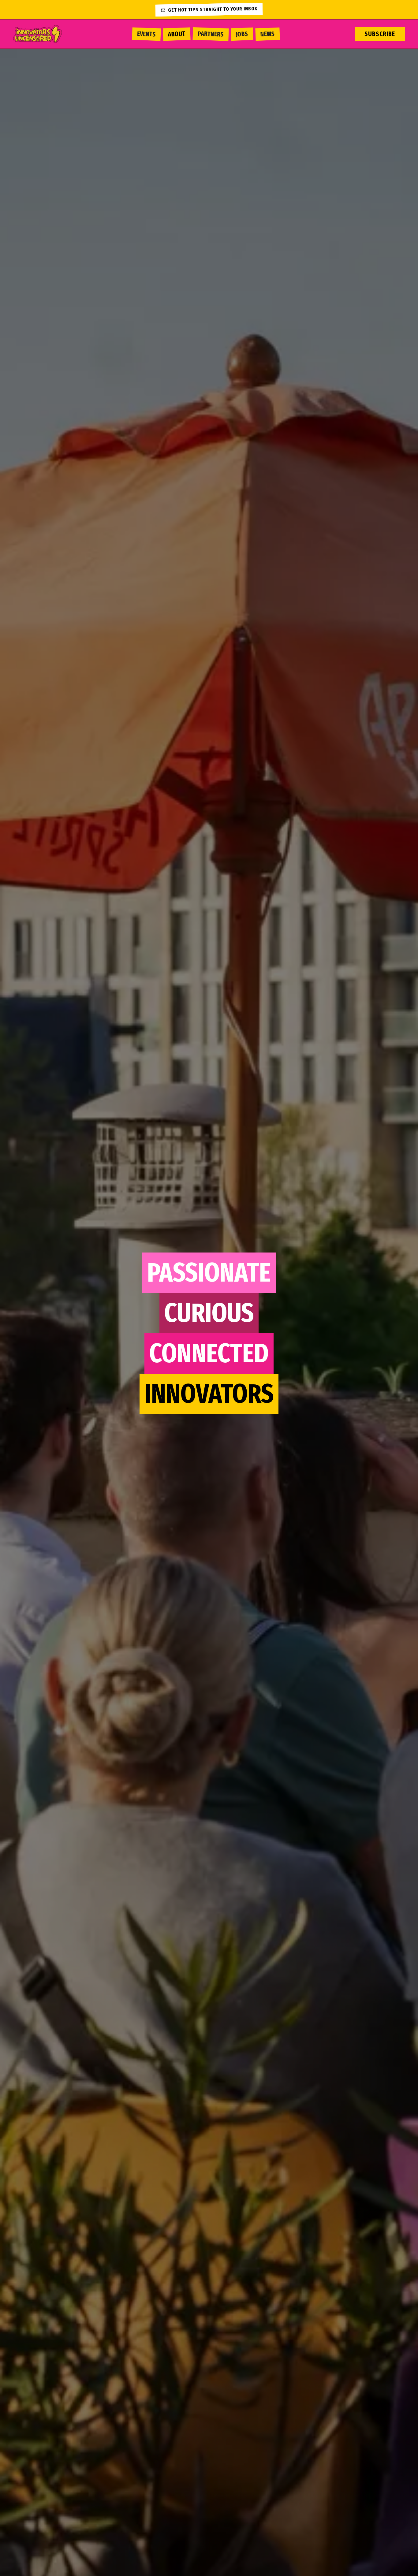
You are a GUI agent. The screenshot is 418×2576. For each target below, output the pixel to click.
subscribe (380, 34)
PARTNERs (211, 34)
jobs (242, 34)
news (268, 34)
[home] (43, 34)
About (177, 34)
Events (147, 34)
